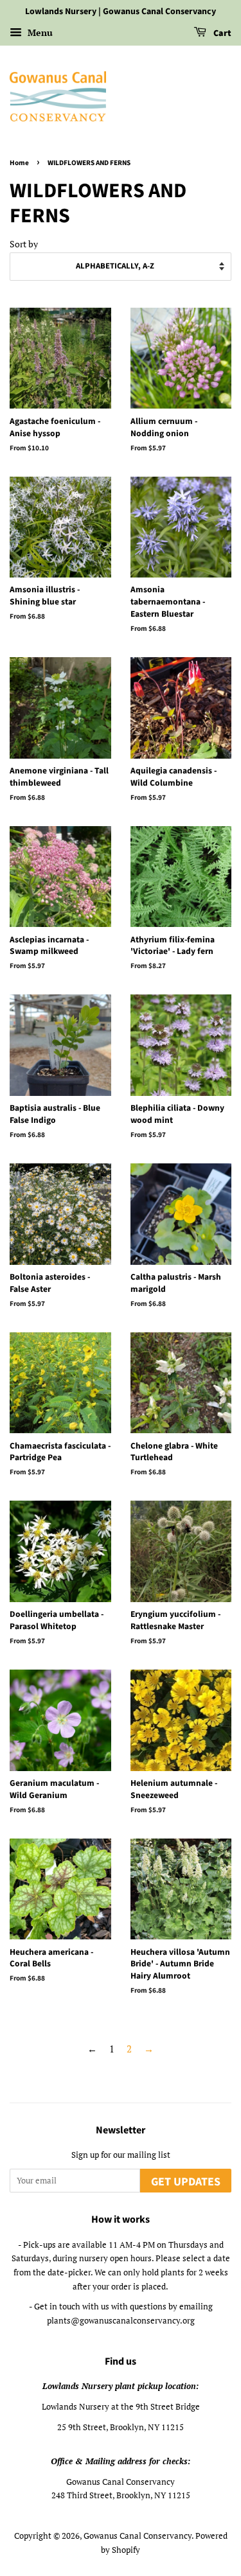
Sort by (24, 244)
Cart (221, 33)
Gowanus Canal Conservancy (138, 2536)
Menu (39, 32)
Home (19, 163)
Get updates (186, 2182)
